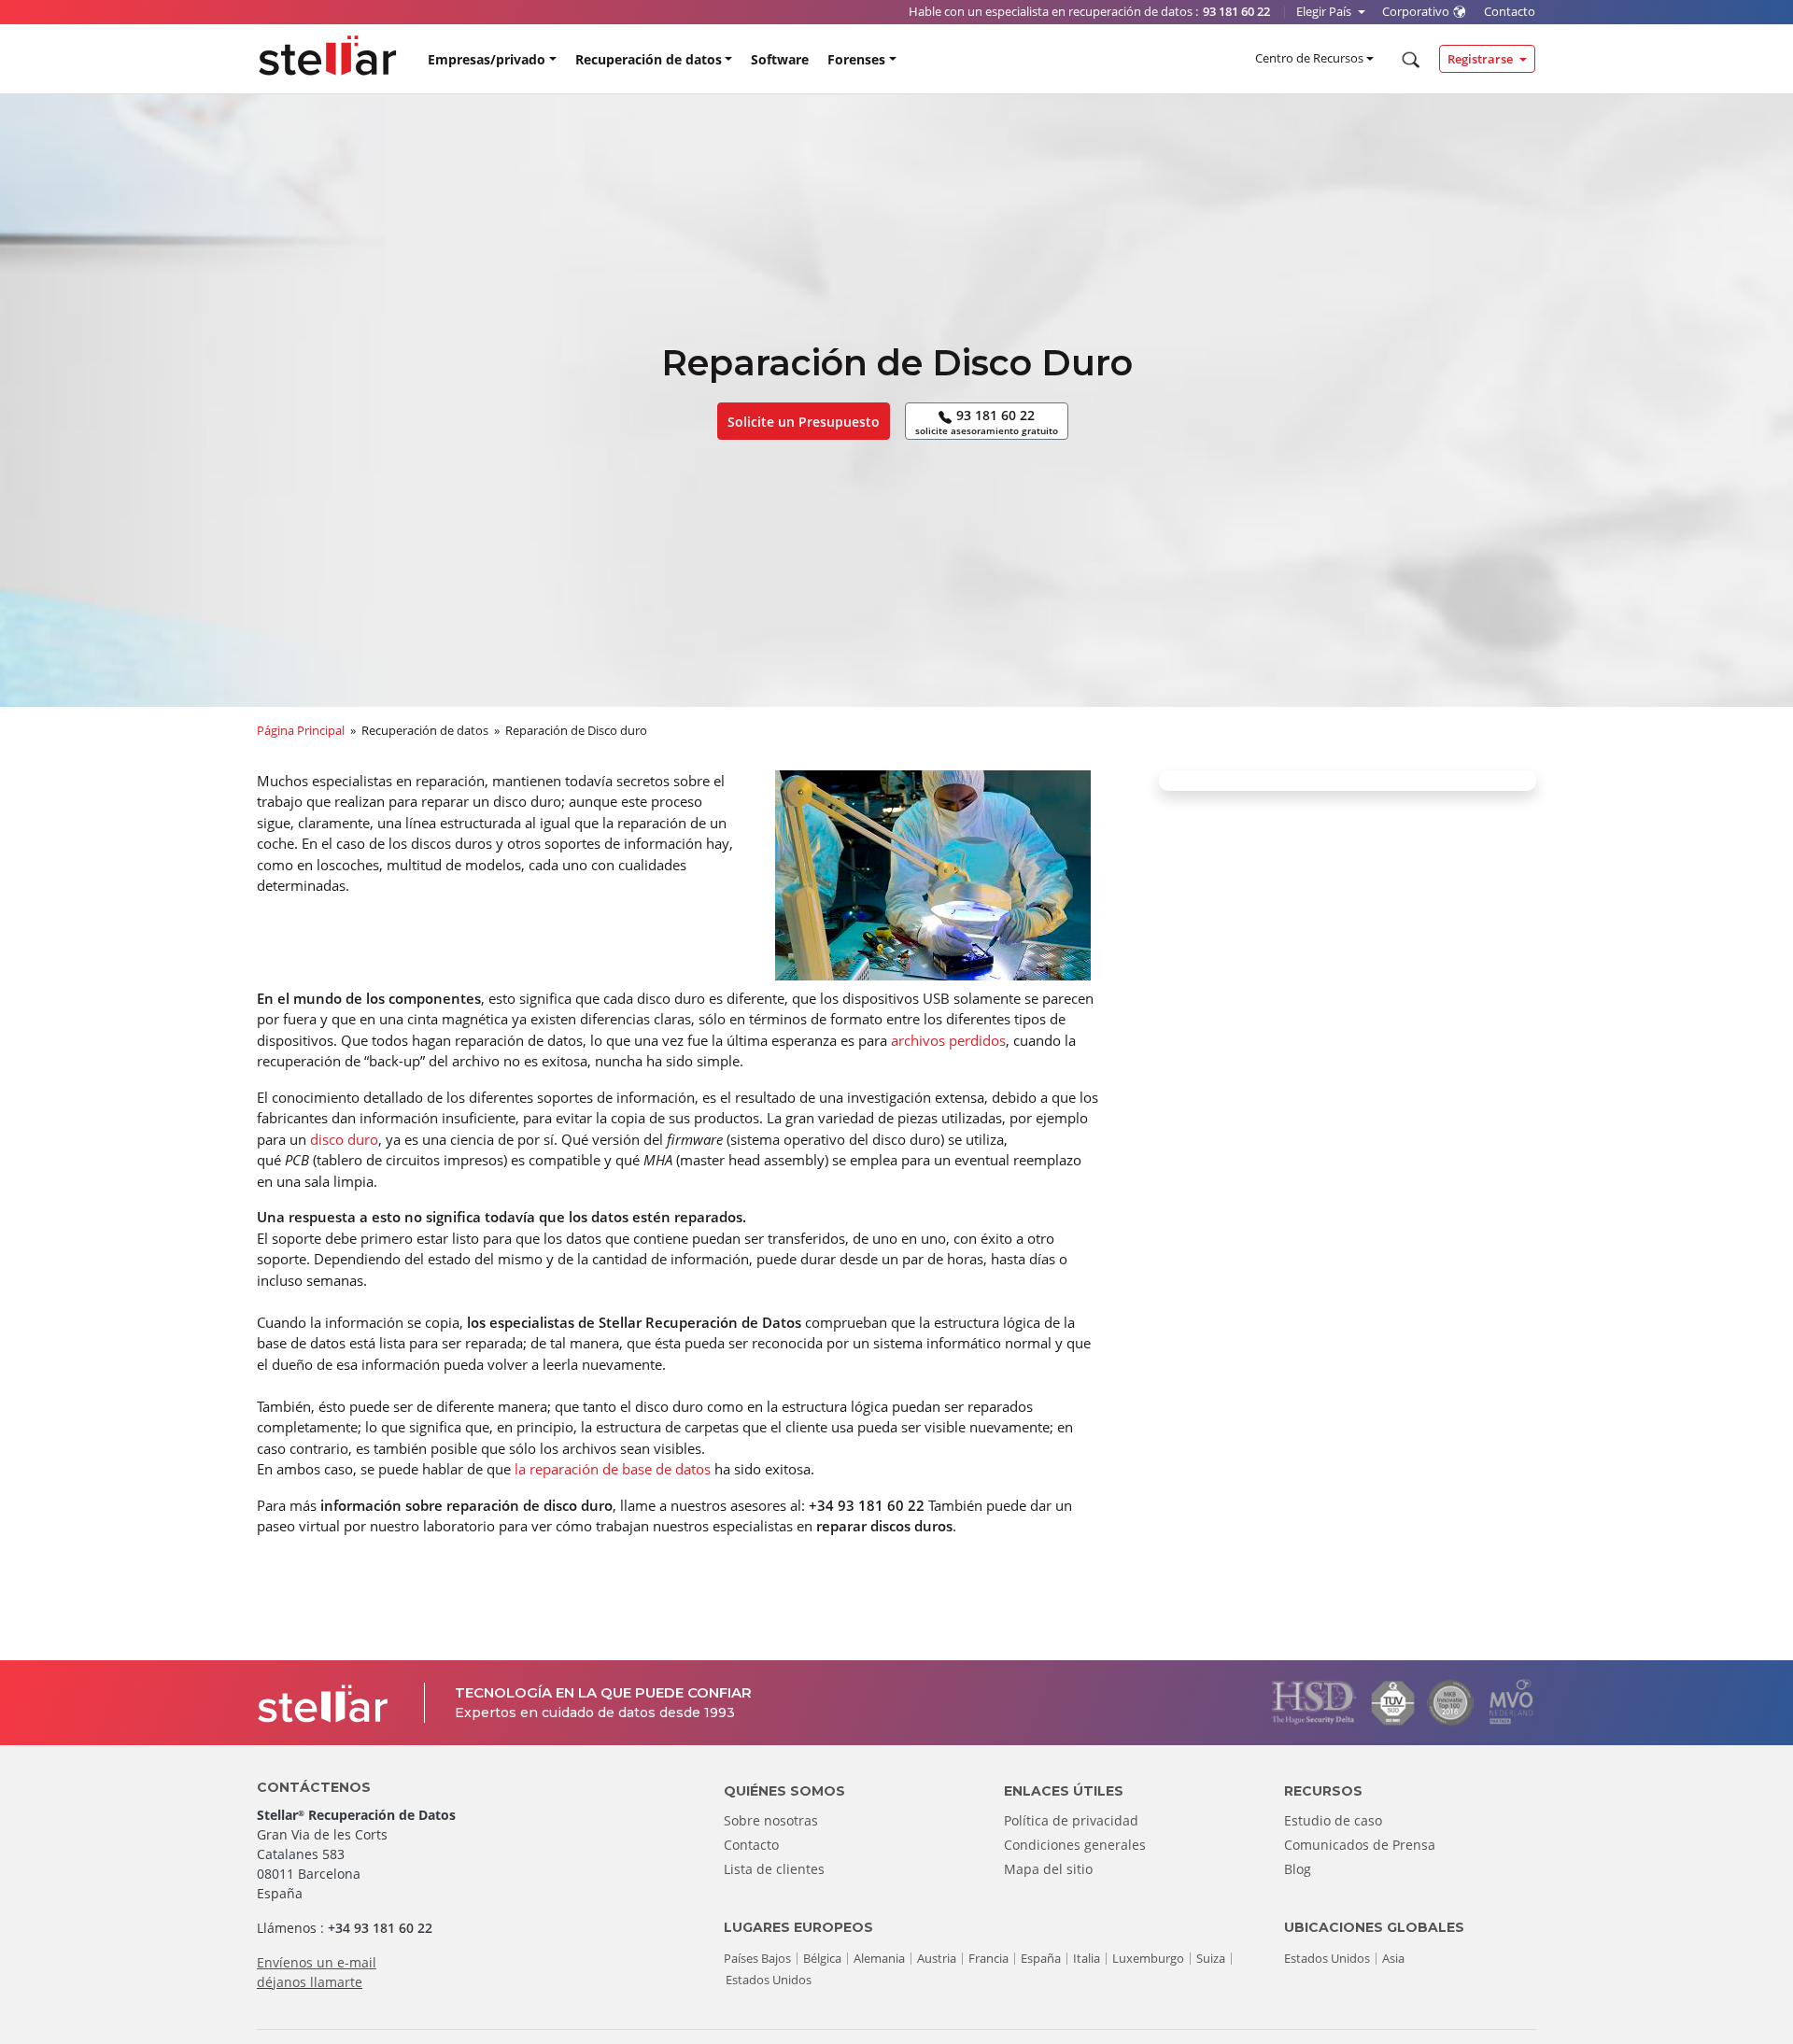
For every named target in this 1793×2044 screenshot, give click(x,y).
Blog (1298, 1869)
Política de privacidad (1071, 1820)
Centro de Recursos (1309, 58)
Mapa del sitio (1048, 1869)
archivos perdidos (948, 1040)
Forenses (856, 59)
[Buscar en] (1409, 60)
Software (780, 59)
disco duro (344, 1139)
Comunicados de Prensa (1360, 1845)
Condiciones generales (1075, 1845)
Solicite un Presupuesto (804, 422)
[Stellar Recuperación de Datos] (328, 56)
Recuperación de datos (649, 59)
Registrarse (1482, 59)
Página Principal (301, 730)
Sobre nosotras (771, 1820)
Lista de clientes (774, 1869)
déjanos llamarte (310, 1982)
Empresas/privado (487, 59)
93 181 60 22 (987, 422)
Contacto (751, 1845)
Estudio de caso (1333, 1820)
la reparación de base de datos (613, 1469)
